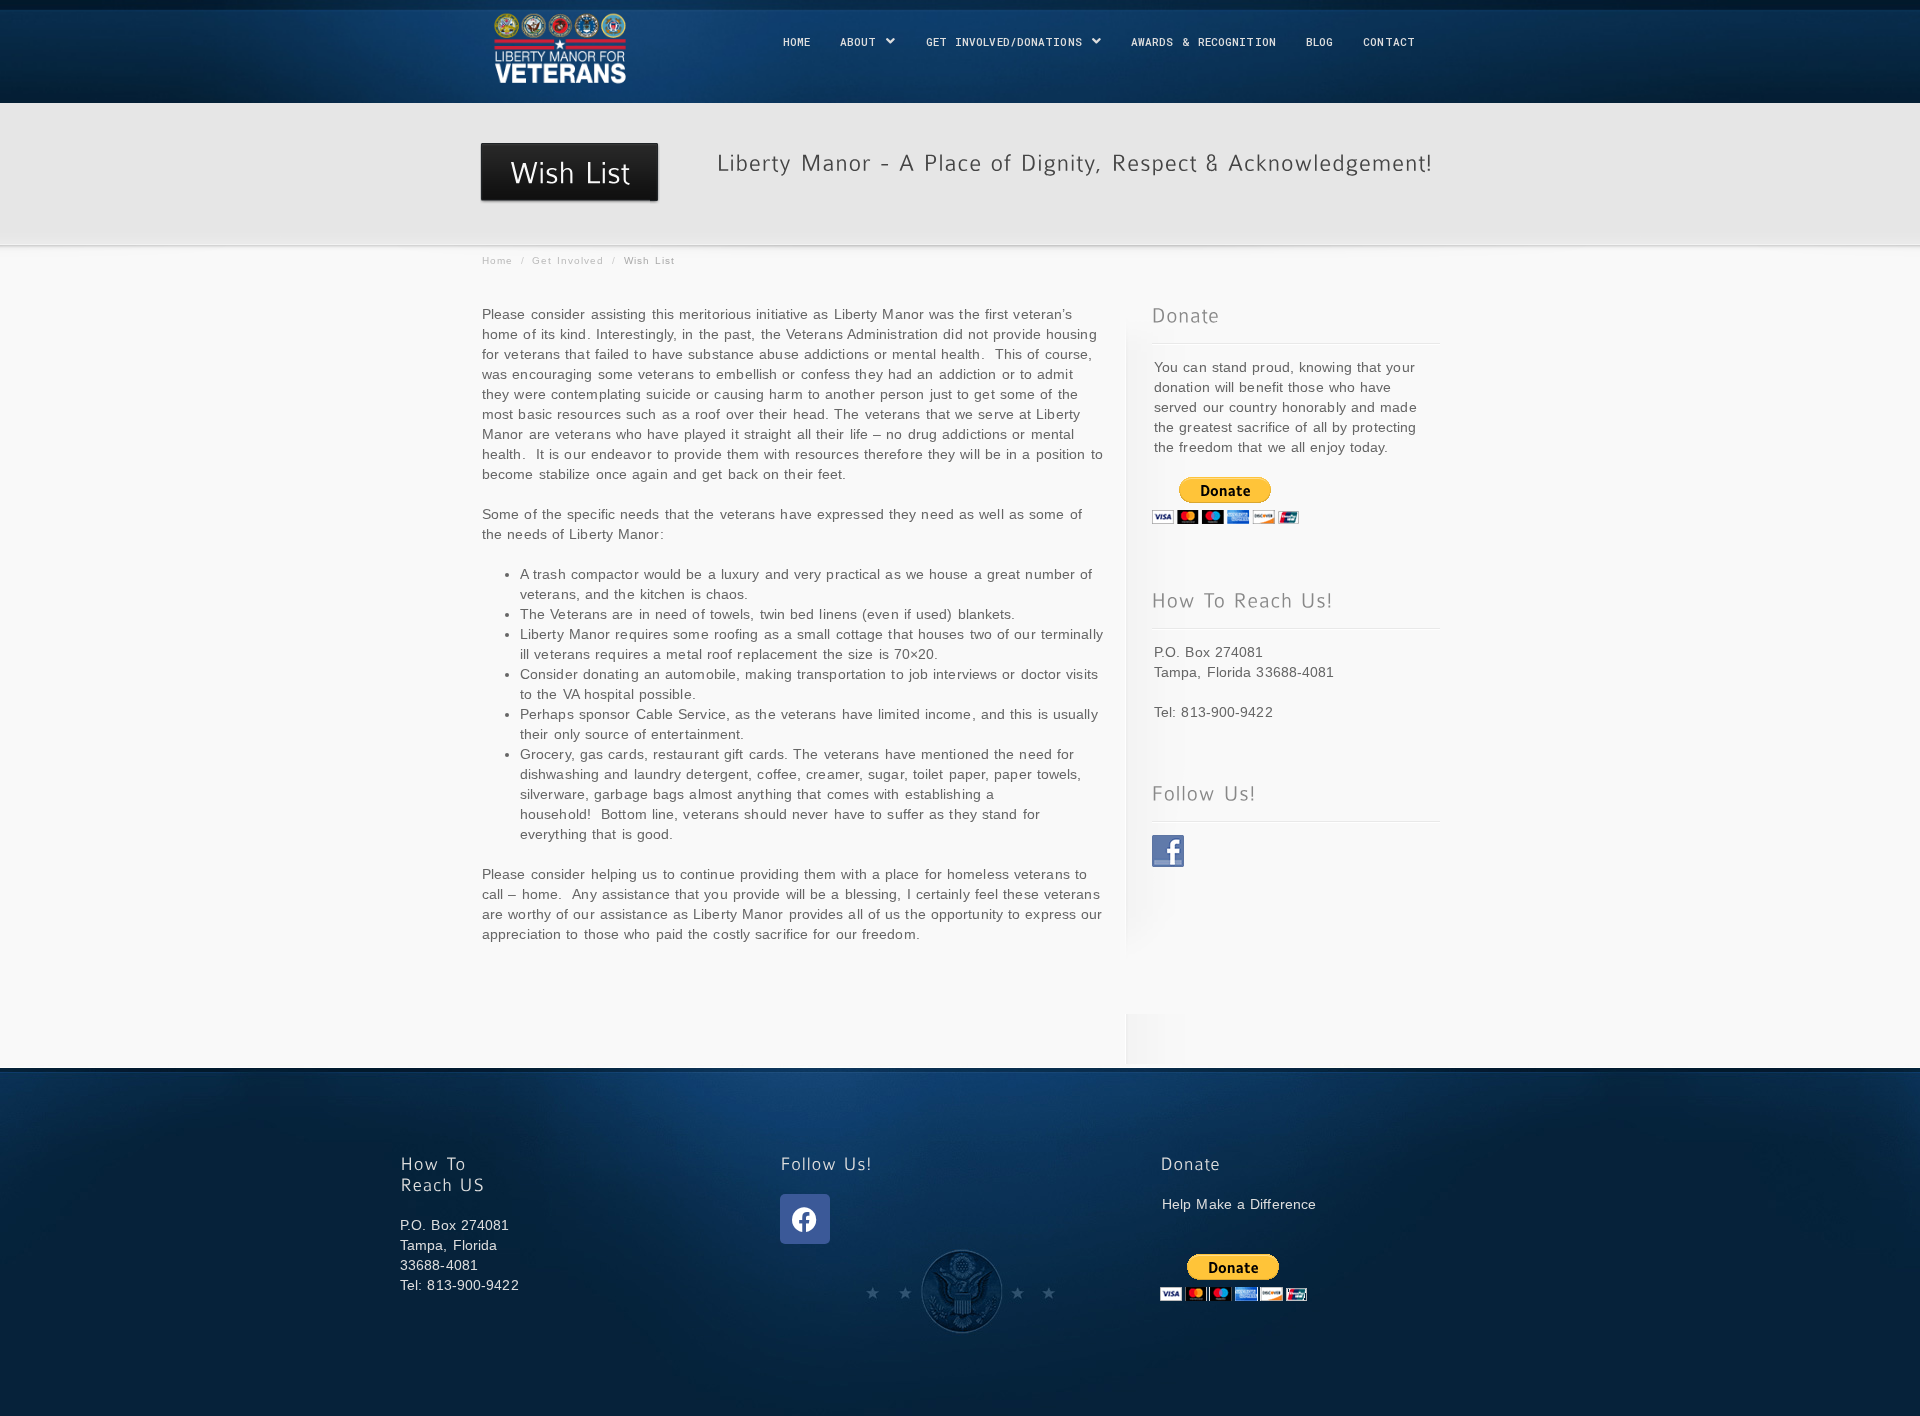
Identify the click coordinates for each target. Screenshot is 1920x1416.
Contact (1389, 41)
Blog (1319, 41)
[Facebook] (805, 1219)
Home (796, 41)
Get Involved (568, 260)
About (858, 41)
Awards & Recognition (1203, 41)
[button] (868, 41)
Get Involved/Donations (1004, 41)
